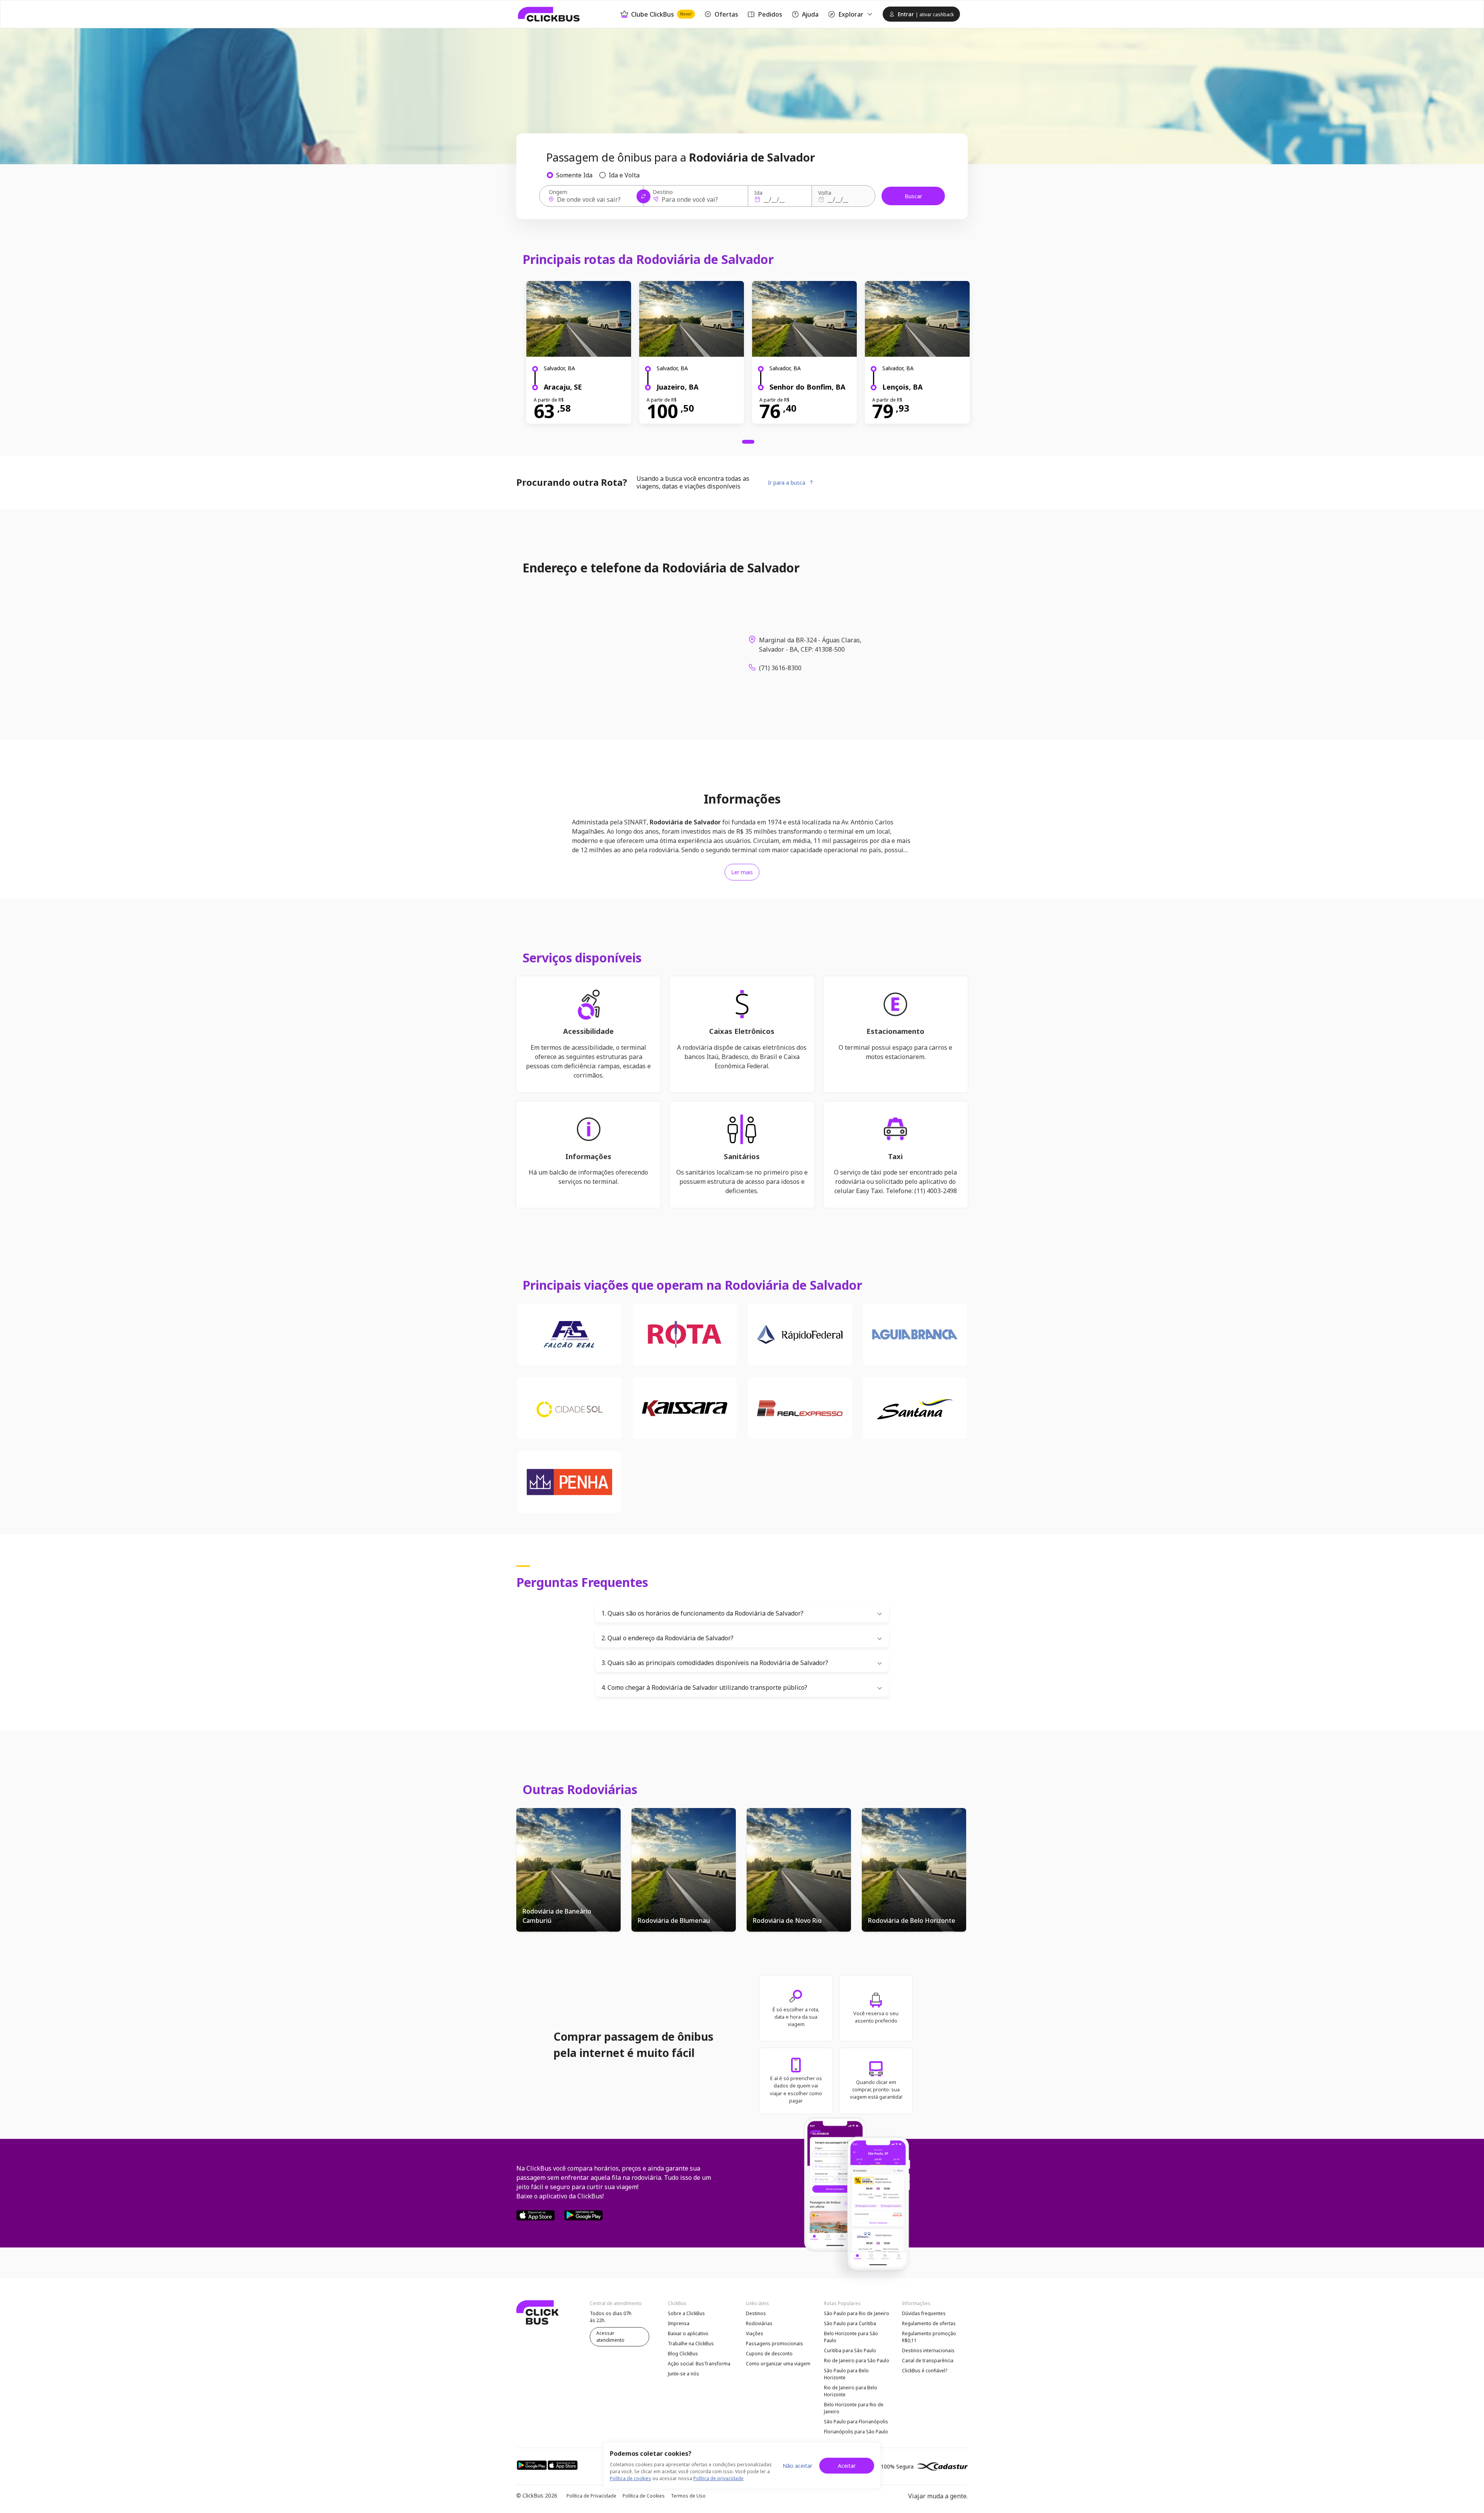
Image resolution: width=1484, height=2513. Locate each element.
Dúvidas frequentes (924, 2313)
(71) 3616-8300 (780, 668)
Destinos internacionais (928, 2350)
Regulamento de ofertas (929, 2323)
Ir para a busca (787, 483)
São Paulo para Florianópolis (856, 2422)
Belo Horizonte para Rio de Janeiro (854, 2408)
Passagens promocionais (774, 2344)
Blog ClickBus (683, 2354)
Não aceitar (797, 2466)
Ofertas (726, 14)
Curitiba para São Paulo (850, 2350)
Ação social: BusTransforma (699, 2364)
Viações (755, 2333)
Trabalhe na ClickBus (691, 2344)
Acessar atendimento (610, 2337)
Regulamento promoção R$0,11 (929, 2337)
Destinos (756, 2313)
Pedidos (770, 14)
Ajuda (810, 14)
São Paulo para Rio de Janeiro (857, 2313)
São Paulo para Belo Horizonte (846, 2374)
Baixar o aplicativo (688, 2333)
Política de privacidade (718, 2478)
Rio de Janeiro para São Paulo (857, 2361)
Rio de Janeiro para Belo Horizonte (851, 2391)
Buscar (913, 196)
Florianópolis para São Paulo (856, 2432)
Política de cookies (631, 2478)
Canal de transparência (928, 2361)
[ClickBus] (549, 14)
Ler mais (742, 872)
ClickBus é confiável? (925, 2371)
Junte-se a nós (683, 2374)
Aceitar (847, 2466)
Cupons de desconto (769, 2354)
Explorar (851, 14)
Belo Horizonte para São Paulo (851, 2337)
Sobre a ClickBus (686, 2313)
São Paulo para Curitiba (850, 2323)
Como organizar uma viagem (778, 2364)
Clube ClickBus (661, 14)
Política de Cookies (644, 2496)
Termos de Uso (688, 2496)
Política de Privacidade (591, 2496)
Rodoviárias (759, 2323)
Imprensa (679, 2323)
